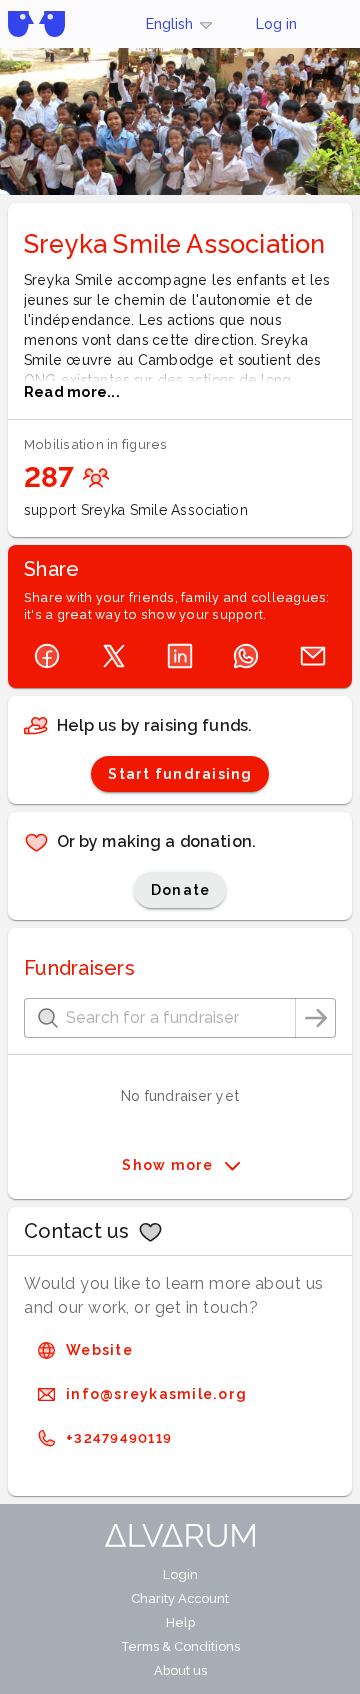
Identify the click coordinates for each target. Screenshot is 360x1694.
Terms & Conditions (180, 1646)
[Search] (316, 1018)
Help (180, 1622)
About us (180, 1670)
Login (180, 1574)
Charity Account (180, 1598)
